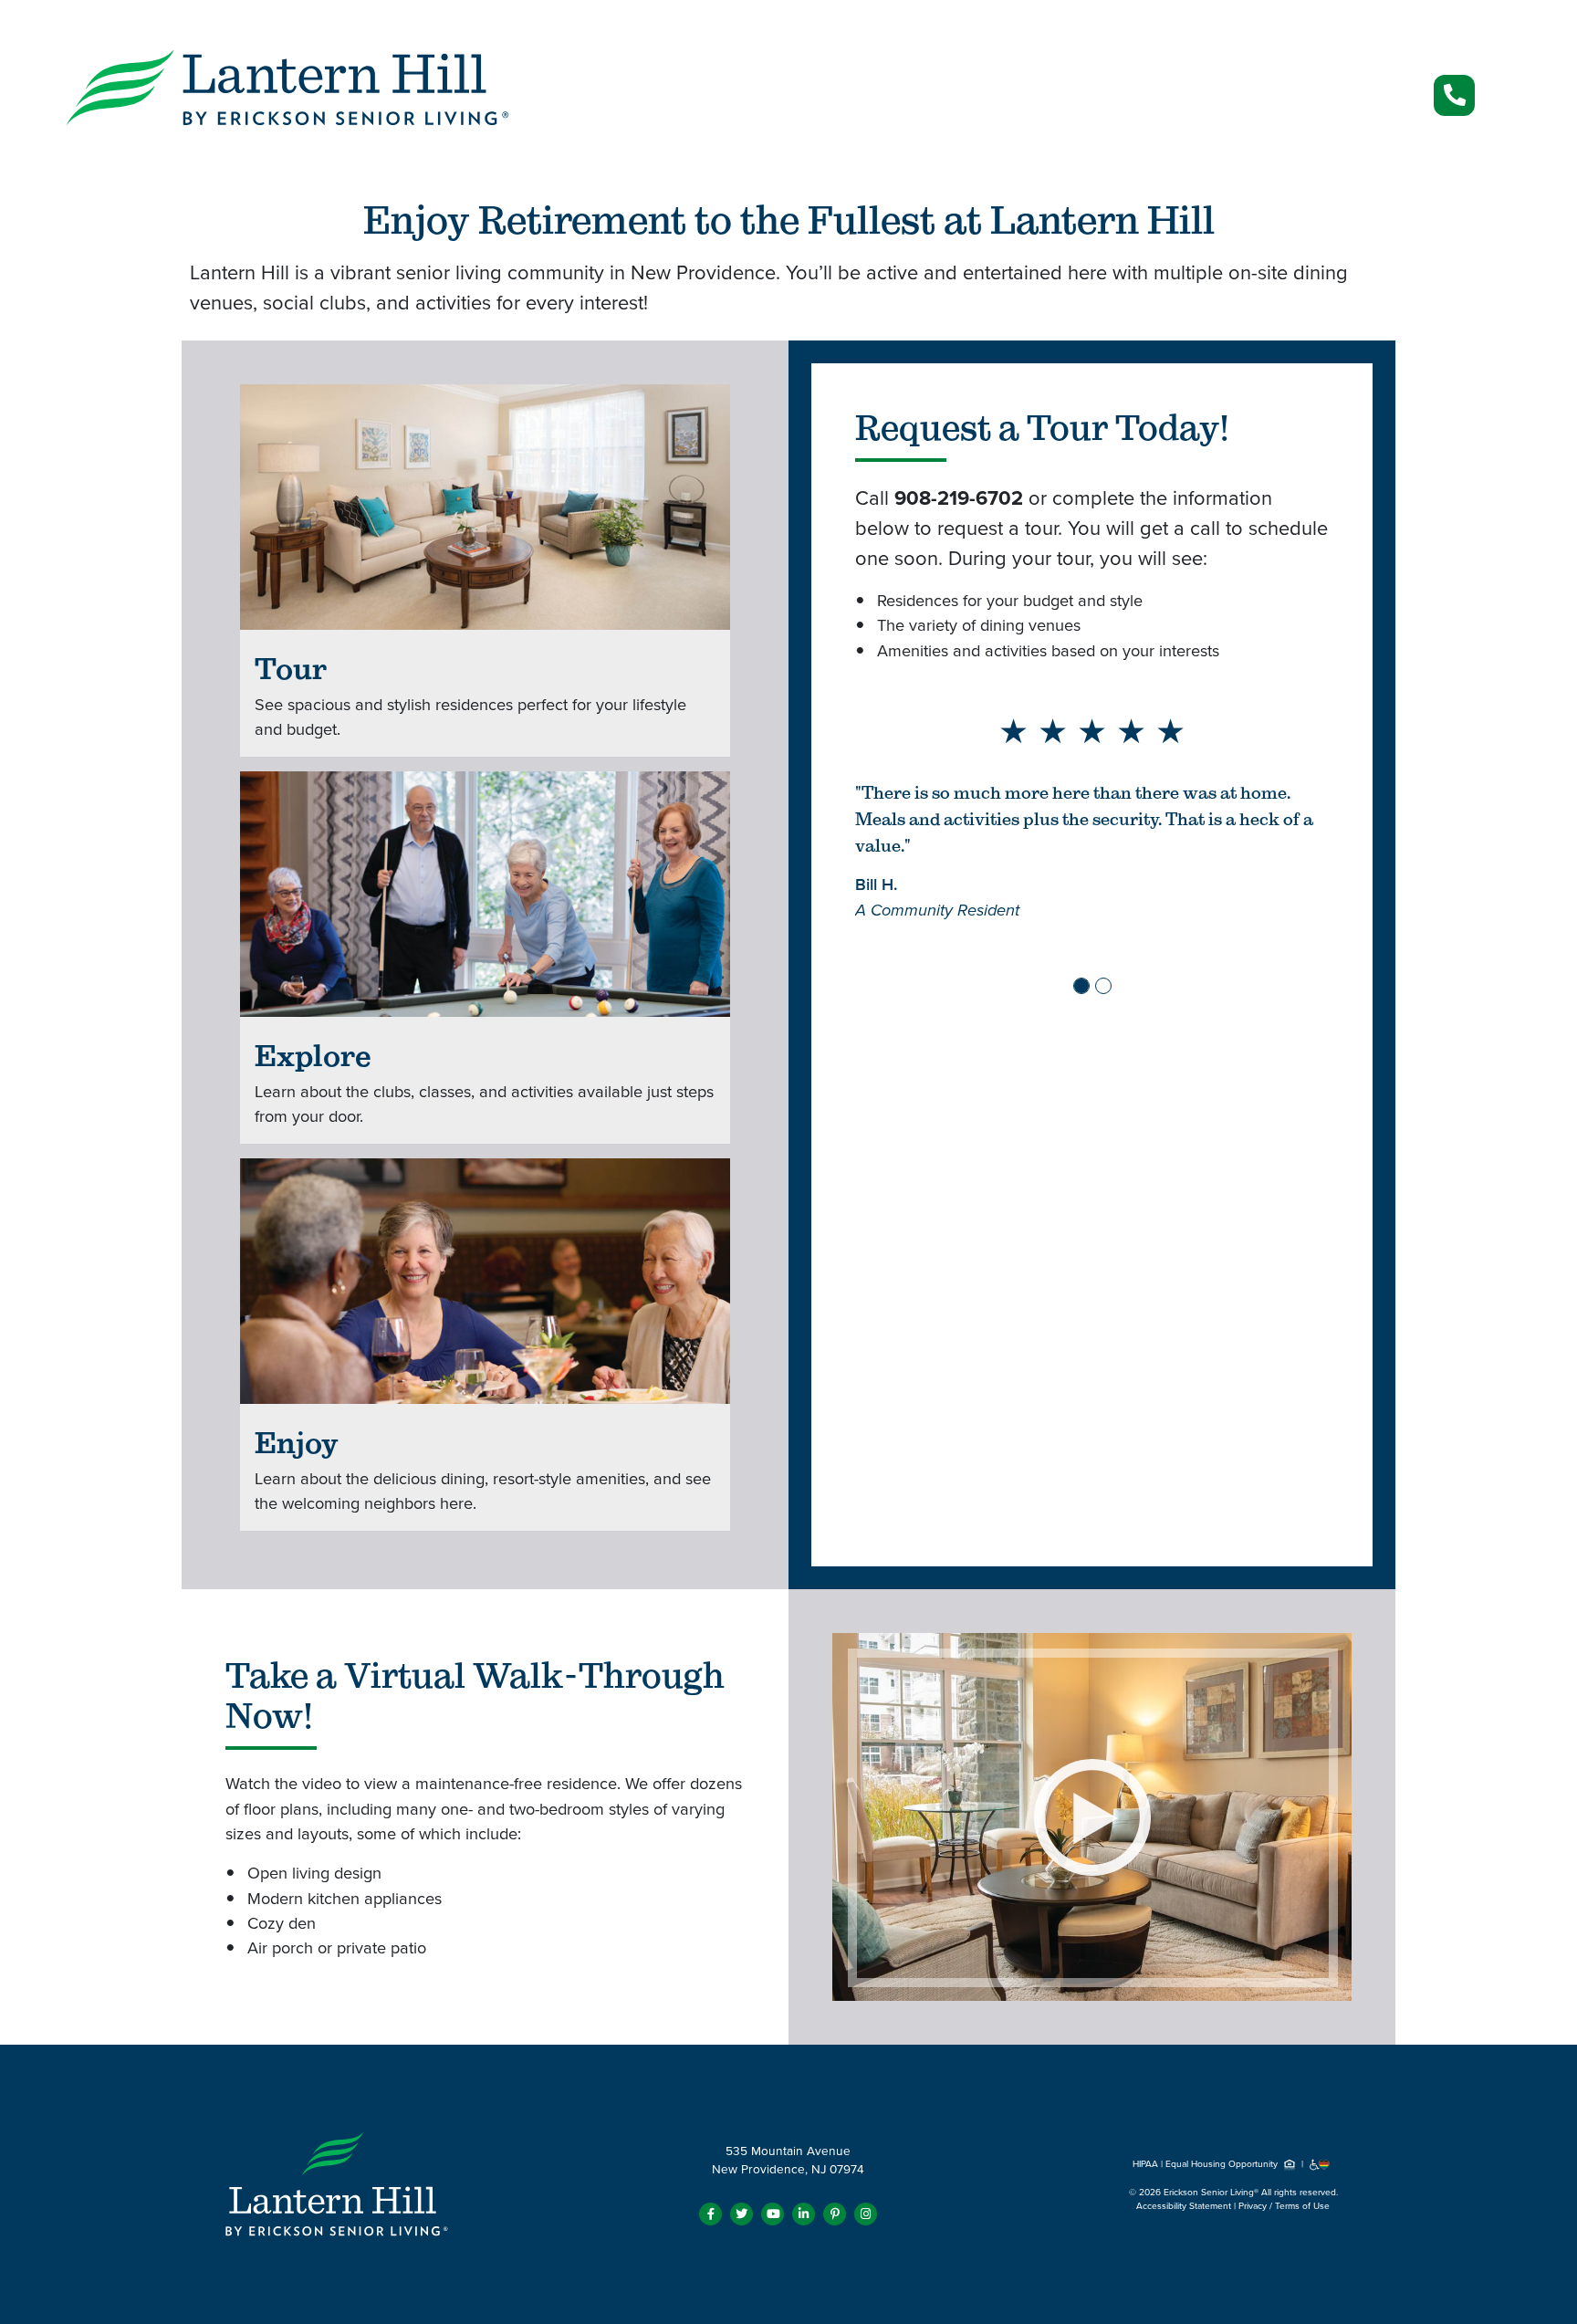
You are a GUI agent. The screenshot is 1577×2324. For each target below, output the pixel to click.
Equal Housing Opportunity (1223, 2164)
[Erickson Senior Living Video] (1092, 1816)
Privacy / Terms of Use (1284, 2206)
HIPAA (1145, 2164)
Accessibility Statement (1184, 2206)
